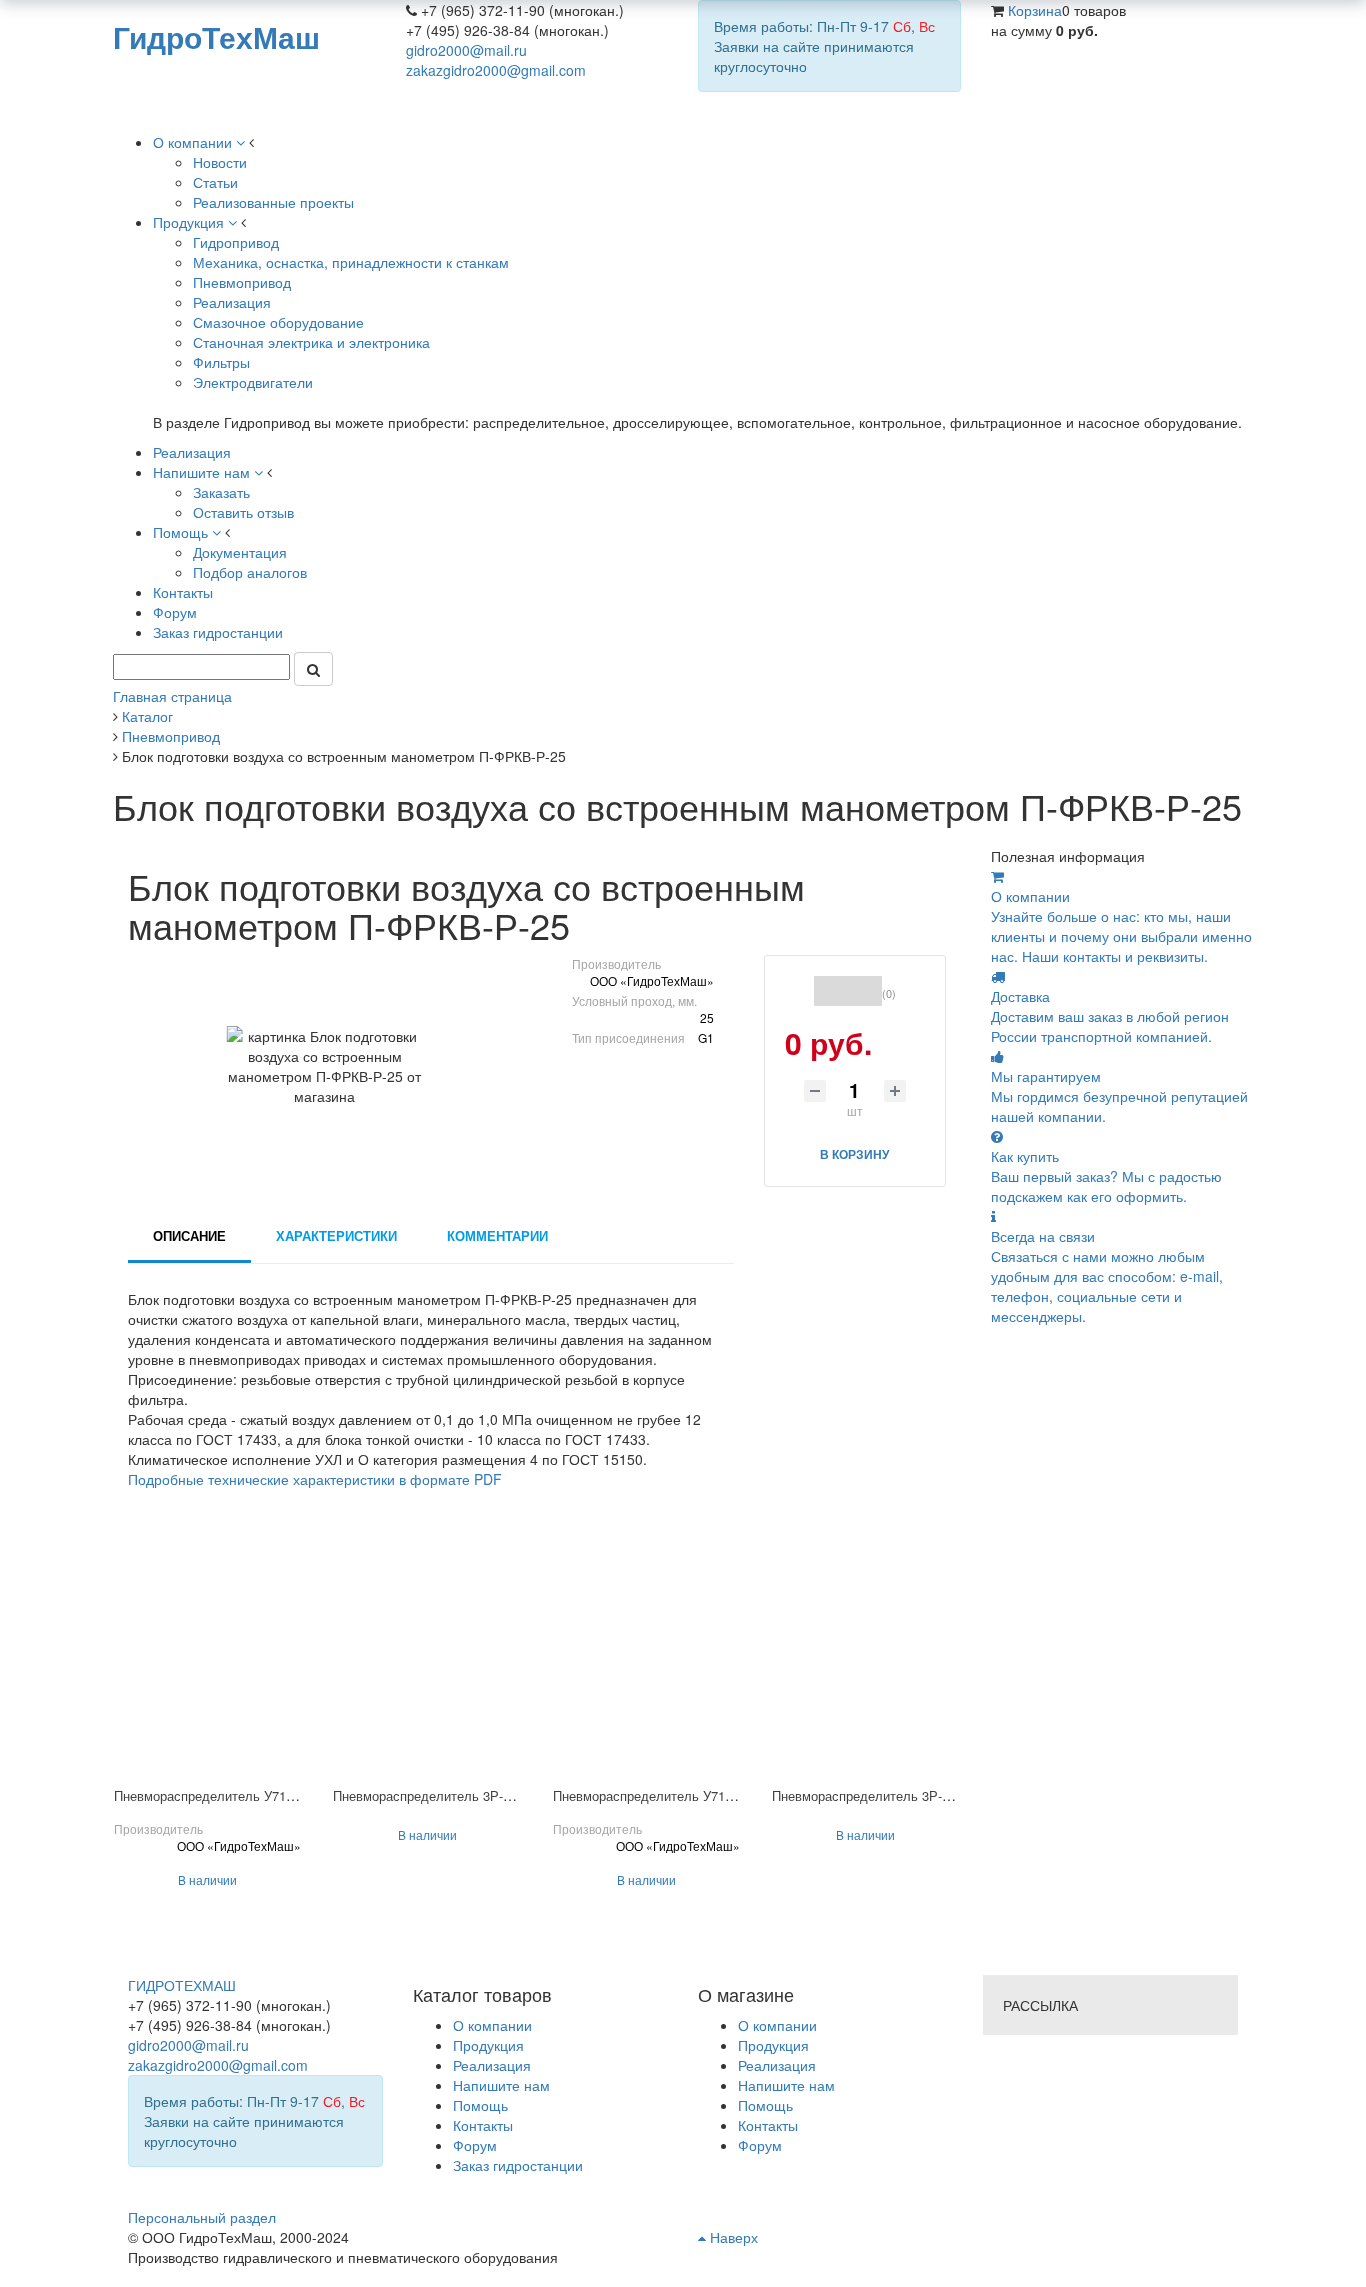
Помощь (765, 2105)
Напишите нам (786, 2085)
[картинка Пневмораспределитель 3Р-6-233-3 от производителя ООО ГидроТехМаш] (426, 1660)
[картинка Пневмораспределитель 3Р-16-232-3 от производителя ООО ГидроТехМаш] (865, 1660)
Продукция (773, 2045)
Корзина (1035, 10)
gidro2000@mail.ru (466, 50)
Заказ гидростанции (518, 2165)
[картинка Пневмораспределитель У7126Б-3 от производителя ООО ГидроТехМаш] (646, 1660)
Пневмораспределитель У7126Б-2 (217, 1795)
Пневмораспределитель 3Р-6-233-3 (439, 1795)
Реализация (777, 2065)
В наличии (207, 1879)
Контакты (768, 2125)
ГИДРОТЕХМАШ (182, 1985)
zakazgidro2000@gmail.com (496, 70)
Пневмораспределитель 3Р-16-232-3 (882, 1795)
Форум (760, 2145)
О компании (777, 2025)
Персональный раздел (202, 2217)
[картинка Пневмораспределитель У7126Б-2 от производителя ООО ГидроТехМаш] (207, 1660)
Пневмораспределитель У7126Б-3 (656, 1795)
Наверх (732, 2237)
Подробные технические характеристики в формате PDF (315, 1479)
